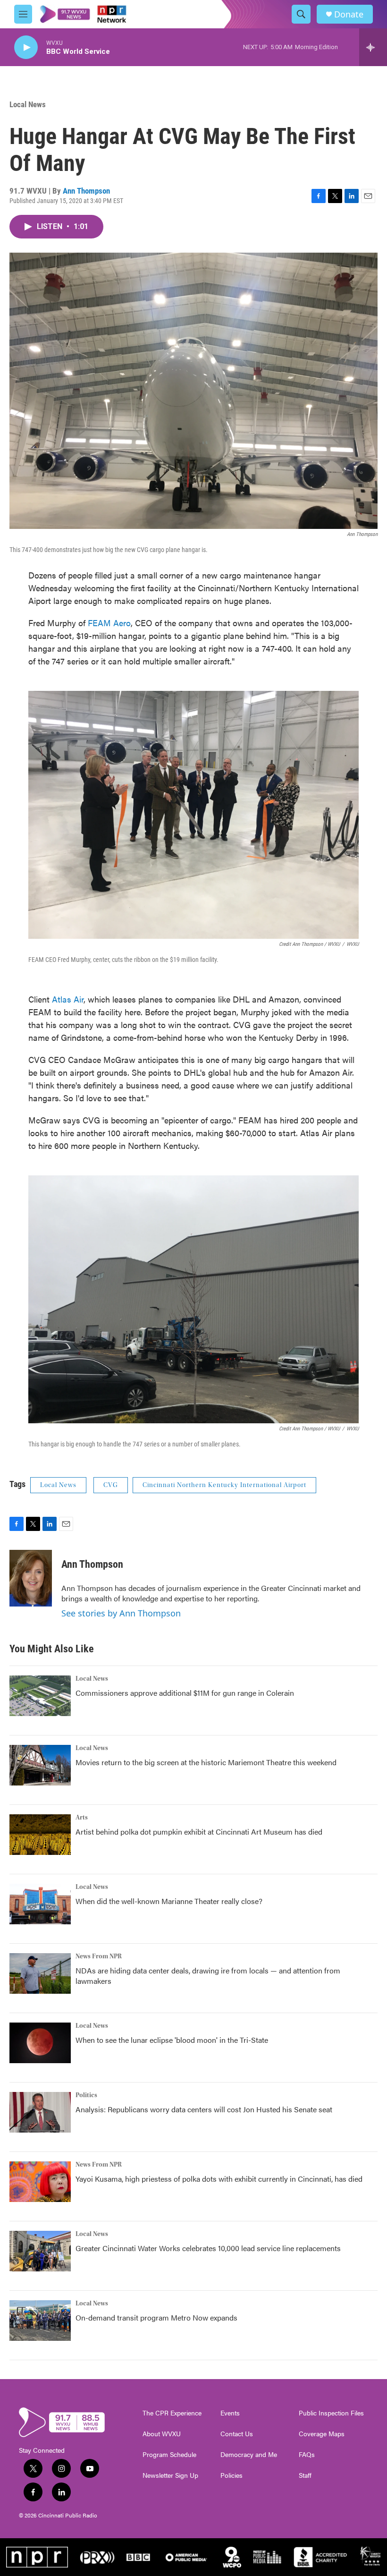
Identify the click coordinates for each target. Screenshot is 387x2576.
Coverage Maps (322, 2434)
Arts (82, 1818)
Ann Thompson (86, 191)
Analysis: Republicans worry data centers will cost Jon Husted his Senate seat (204, 2109)
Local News (28, 104)
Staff (305, 2475)
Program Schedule (169, 2455)
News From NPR (99, 1956)
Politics (86, 2095)
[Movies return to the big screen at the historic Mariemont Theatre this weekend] (40, 1765)
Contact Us (237, 2434)
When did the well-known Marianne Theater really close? (169, 1901)
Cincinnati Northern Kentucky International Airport (224, 1485)
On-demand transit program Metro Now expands (156, 2317)
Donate (349, 14)
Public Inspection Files (331, 2413)
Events (230, 2413)
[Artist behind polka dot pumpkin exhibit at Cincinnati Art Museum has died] (40, 1835)
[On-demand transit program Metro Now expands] (40, 2321)
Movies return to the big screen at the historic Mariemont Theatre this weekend (206, 1762)
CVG (111, 1485)
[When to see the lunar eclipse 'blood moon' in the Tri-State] (40, 2043)
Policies (231, 2475)
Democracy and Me (249, 2455)
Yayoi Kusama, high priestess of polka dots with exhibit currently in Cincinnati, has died (219, 2179)
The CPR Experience (172, 2413)
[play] (26, 47)
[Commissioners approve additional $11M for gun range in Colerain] (40, 1696)
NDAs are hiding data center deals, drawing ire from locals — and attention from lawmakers (208, 1976)
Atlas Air (68, 999)
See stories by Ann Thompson (121, 1613)
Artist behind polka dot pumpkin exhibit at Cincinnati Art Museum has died (199, 1832)
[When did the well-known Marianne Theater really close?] (40, 1904)
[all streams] (373, 47)
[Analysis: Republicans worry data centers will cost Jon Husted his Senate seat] (40, 2112)
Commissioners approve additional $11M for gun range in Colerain (185, 1693)
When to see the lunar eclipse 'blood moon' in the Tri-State (172, 2040)
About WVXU (162, 2434)
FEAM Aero (109, 623)
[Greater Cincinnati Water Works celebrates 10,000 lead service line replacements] (40, 2251)
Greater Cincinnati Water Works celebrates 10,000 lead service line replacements (208, 2248)
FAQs (307, 2455)
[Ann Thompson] (31, 1578)
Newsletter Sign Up (170, 2475)
